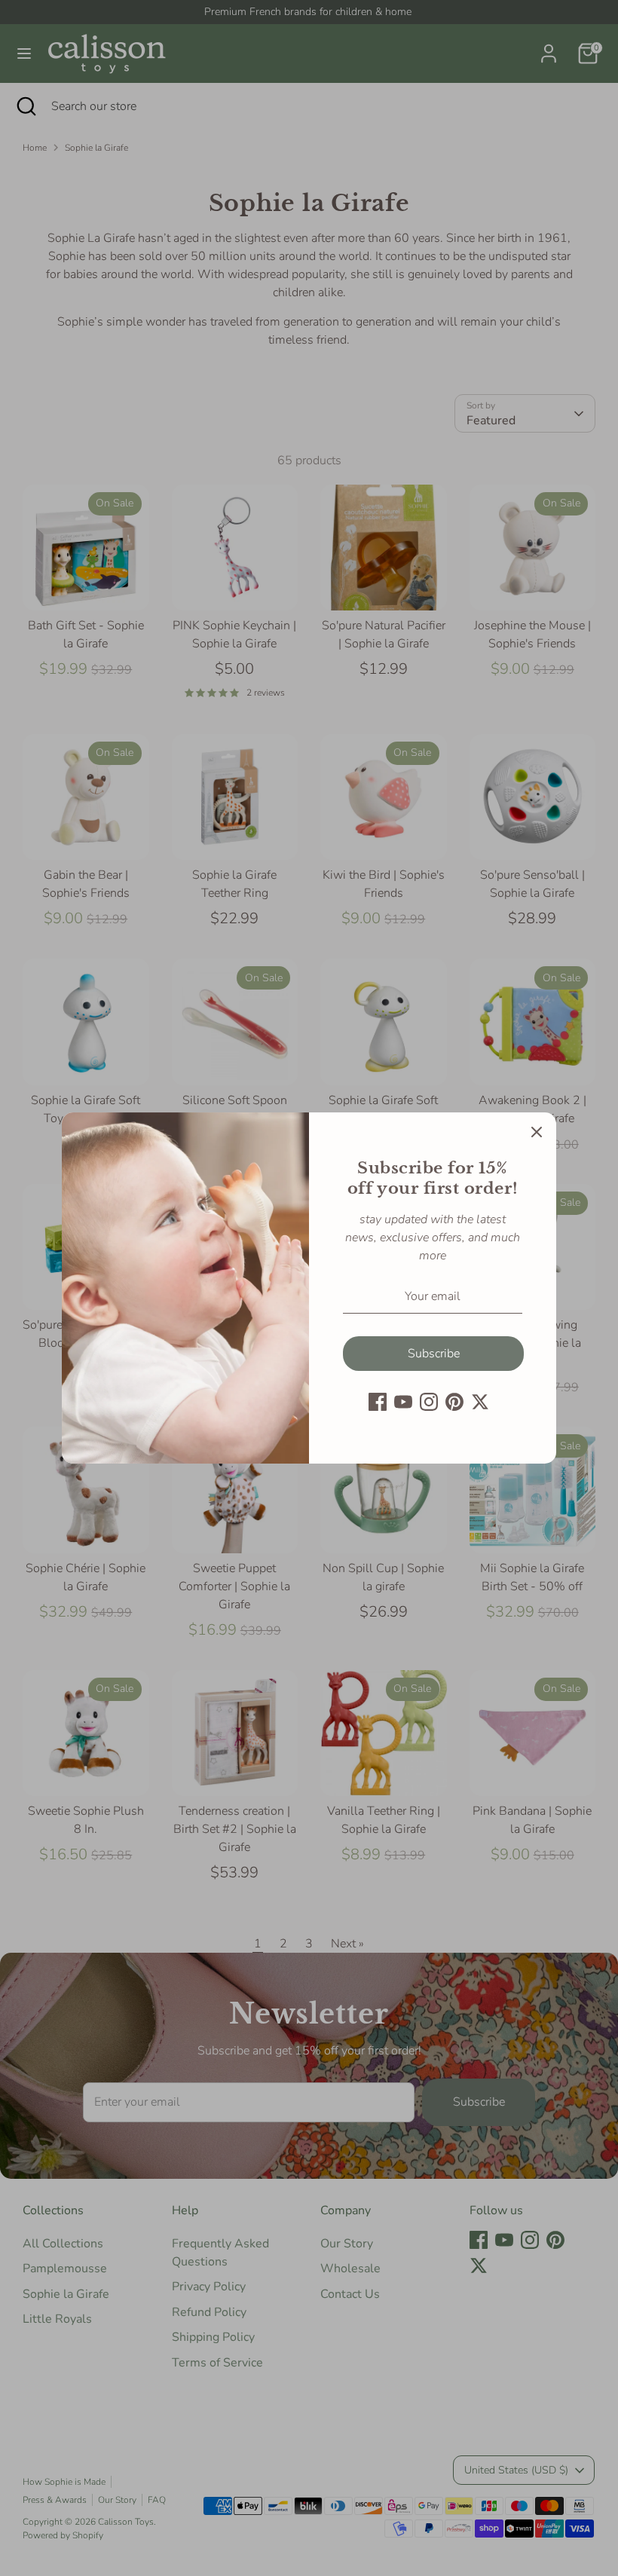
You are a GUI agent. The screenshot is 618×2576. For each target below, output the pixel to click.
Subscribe (434, 1354)
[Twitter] (480, 1402)
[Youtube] (403, 1402)
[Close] (537, 1132)
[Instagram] (429, 1402)
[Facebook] (378, 1402)
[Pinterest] (454, 1402)
